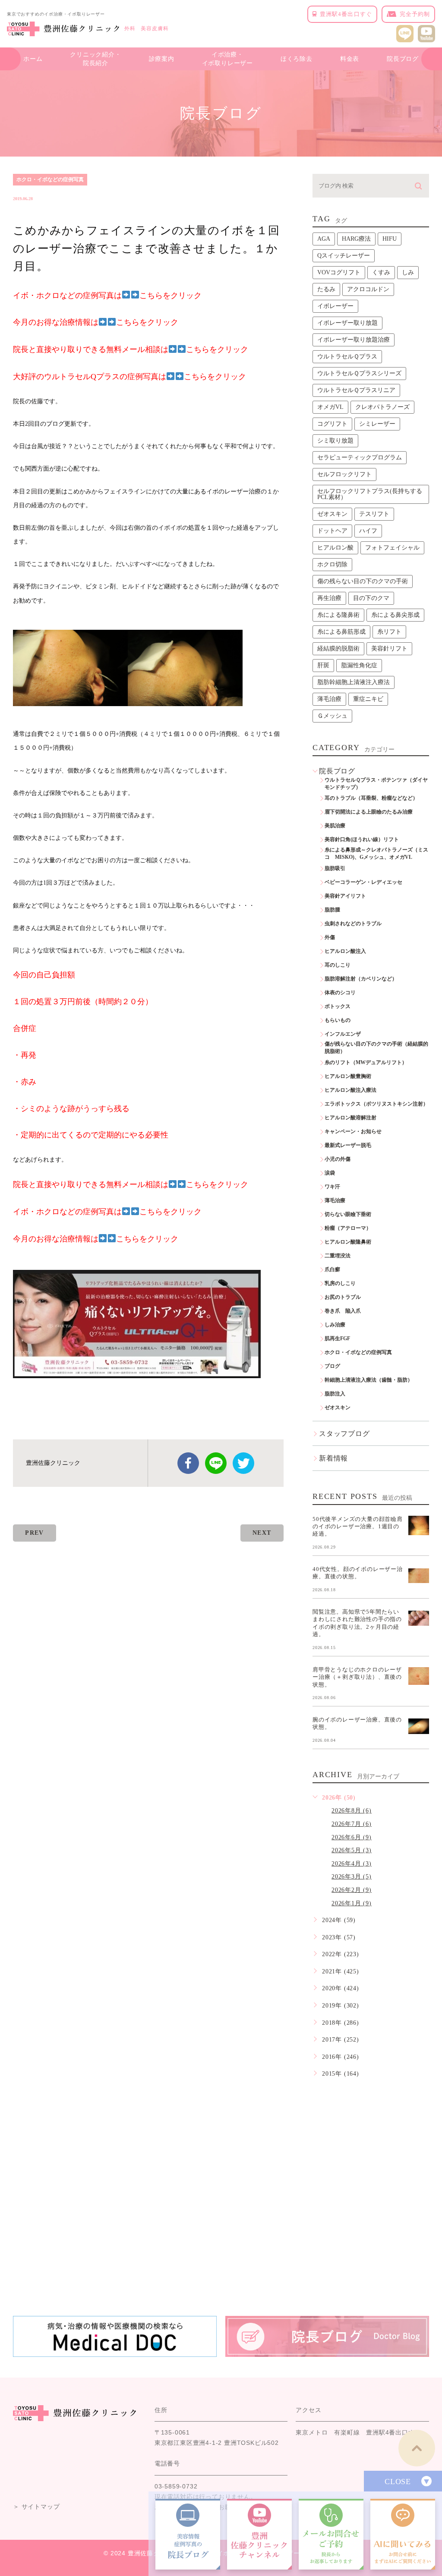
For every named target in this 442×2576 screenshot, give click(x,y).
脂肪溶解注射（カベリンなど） (361, 979)
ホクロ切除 (332, 564)
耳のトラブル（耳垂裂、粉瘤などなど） (371, 798)
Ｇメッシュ (332, 716)
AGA (324, 239)
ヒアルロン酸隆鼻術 (348, 1242)
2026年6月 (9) (352, 1837)
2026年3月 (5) (352, 1877)
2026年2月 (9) (352, 1890)
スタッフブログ (344, 1434)
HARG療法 (356, 239)
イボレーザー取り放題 (347, 323)
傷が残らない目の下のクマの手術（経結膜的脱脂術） (376, 1048)
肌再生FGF (337, 1338)
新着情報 (333, 1458)
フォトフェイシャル (392, 548)
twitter (243, 1463)
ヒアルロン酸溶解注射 (350, 1118)
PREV (35, 1533)
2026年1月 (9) (352, 1903)
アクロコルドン (368, 289)
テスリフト (374, 514)
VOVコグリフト (339, 272)
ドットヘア (332, 531)
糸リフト (389, 632)
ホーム (33, 59)
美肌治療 (335, 826)
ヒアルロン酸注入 (345, 951)
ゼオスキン (332, 514)
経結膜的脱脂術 (338, 649)
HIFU (390, 239)
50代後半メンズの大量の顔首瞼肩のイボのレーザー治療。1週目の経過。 (358, 1526)
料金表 (350, 59)
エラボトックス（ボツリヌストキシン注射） (376, 1104)
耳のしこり (338, 965)
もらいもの (338, 1020)
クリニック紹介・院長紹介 (95, 59)
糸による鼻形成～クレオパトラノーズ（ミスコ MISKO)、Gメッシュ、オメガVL (376, 853)
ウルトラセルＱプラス (347, 357)
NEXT (262, 1533)
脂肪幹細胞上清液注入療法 (354, 682)
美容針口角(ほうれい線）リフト (362, 839)
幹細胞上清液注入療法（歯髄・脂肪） (369, 1380)
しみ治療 (335, 1325)
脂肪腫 (332, 910)
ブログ (332, 1366)
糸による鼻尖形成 (395, 615)
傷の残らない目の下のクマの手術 (363, 581)
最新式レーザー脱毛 (348, 1145)
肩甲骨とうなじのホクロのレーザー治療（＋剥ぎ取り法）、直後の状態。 (357, 1677)
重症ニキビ (368, 699)
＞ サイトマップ (36, 2507)
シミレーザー (377, 424)
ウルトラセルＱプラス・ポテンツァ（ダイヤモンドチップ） (376, 784)
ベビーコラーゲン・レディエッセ (363, 882)
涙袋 (330, 1173)
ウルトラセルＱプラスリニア (356, 390)
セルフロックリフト (344, 474)
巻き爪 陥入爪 (343, 1311)
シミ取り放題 (335, 441)
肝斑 (323, 665)
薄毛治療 (329, 699)
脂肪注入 (335, 1394)
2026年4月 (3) (352, 1864)
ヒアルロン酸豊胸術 (348, 1076)
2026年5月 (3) (352, 1850)
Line (216, 1463)
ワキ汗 (332, 1187)
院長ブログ (403, 59)
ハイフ (368, 531)
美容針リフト (389, 649)
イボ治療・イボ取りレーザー (227, 59)
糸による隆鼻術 (338, 615)
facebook (188, 1463)
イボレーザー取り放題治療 (354, 340)
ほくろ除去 (297, 59)
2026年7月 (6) (352, 1824)
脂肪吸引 (335, 868)
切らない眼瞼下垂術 (348, 1214)
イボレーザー (335, 306)
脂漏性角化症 (359, 665)
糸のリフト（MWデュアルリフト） (366, 1062)
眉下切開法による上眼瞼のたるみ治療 (369, 812)
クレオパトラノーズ (382, 407)
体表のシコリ (340, 993)
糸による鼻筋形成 (341, 632)
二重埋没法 (338, 1256)
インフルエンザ (343, 1034)
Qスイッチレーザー (344, 256)
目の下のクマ (371, 598)
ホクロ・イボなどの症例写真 (50, 179)
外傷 (330, 937)
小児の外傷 (338, 1159)
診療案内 (162, 59)
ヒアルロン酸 (335, 548)
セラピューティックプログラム (360, 457)
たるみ (326, 289)
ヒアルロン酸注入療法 (350, 1090)
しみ (408, 272)
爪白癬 (332, 1269)
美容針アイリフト (345, 896)
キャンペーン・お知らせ (353, 1131)
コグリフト (332, 424)
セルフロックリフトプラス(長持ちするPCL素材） (370, 494)
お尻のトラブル (343, 1297)
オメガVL (330, 407)
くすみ (381, 272)
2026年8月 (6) (352, 1811)
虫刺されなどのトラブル (353, 924)
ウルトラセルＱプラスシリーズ (359, 373)
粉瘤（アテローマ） (348, 1228)
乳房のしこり (340, 1283)
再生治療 (329, 598)
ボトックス (338, 1006)
